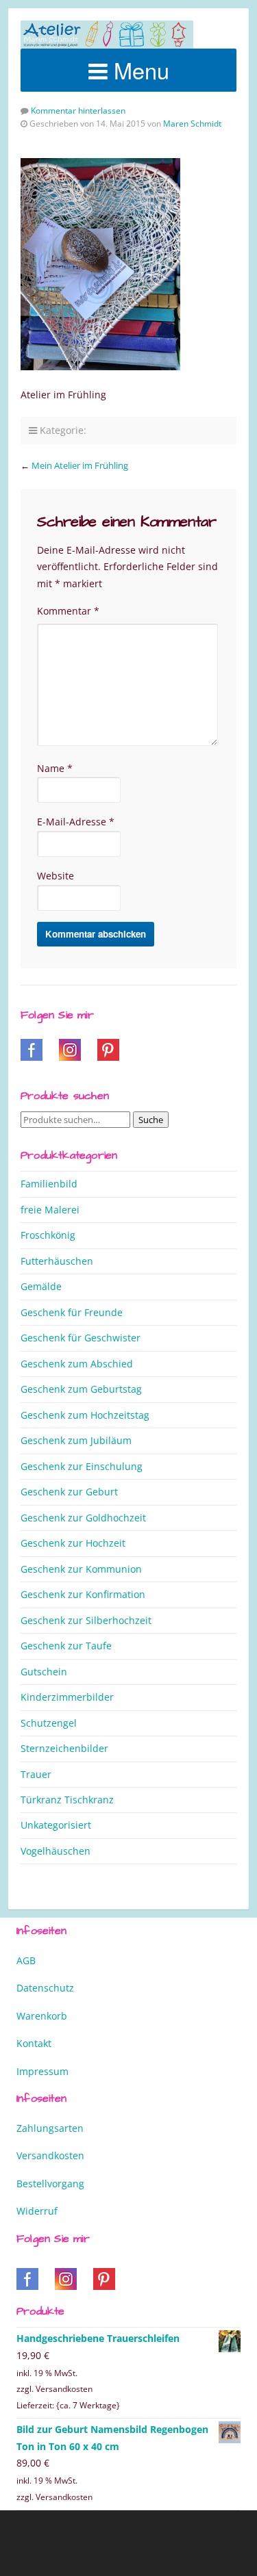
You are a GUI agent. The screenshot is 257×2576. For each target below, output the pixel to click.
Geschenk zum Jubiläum (76, 1440)
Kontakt (34, 2043)
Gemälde (41, 1286)
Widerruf (37, 2211)
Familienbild (49, 1184)
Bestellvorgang (50, 2184)
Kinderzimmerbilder (67, 1697)
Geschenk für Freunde (72, 1312)
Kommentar (68, 611)
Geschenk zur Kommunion (81, 1569)
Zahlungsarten (50, 2128)
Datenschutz (45, 1988)
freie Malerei (50, 1210)
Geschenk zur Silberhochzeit (86, 1620)
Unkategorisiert (56, 1825)
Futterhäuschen (57, 1261)
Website (56, 876)
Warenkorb (42, 2016)
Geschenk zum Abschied (77, 1364)
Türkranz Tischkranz (67, 1800)
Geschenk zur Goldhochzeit (83, 1518)
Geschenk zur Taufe (66, 1646)
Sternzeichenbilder (64, 1748)
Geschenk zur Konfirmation (83, 1594)
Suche (151, 1120)
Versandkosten (50, 2155)
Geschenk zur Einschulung (82, 1466)
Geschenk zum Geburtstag (81, 1389)
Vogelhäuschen (56, 1851)
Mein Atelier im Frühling (80, 465)
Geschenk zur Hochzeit (73, 1543)
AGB (26, 1960)
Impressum (42, 2071)
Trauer (36, 1774)
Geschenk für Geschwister (81, 1338)
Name (55, 768)
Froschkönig (48, 1235)
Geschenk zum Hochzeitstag (85, 1415)
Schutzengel (49, 1723)
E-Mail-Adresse (76, 822)
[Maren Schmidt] (107, 35)
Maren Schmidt (192, 124)
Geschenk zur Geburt (69, 1492)
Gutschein (44, 1672)
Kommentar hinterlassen (78, 111)
